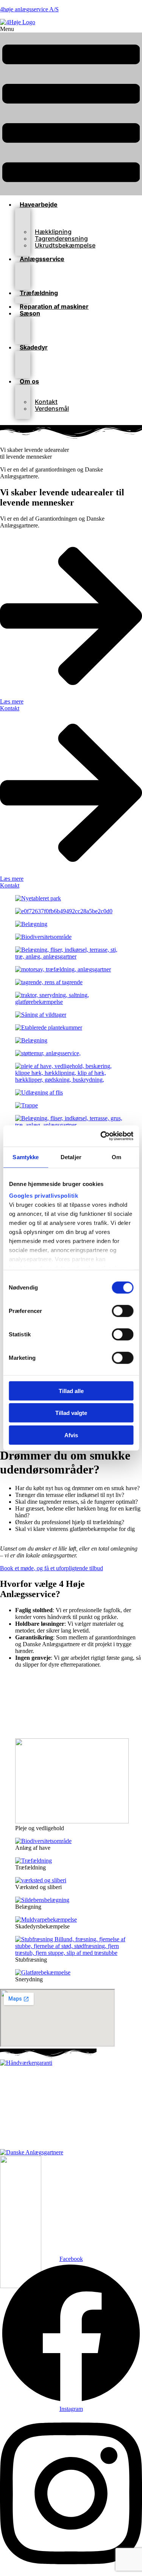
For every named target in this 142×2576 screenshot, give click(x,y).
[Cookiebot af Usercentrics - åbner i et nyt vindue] (101, 1136)
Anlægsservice (42, 259)
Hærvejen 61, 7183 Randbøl (88, 2076)
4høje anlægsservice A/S (29, 9)
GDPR (83, 2127)
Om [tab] (116, 1157)
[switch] (122, 1311)
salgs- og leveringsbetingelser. (98, 2140)
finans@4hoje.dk (97, 2101)
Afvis (71, 1435)
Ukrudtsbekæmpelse (65, 245)
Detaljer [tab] (71, 1157)
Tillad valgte (71, 1413)
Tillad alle (71, 1391)
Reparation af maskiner (54, 306)
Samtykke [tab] (26, 1157)
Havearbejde (39, 204)
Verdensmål (52, 408)
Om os (29, 381)
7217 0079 (101, 2088)
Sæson (30, 313)
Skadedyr (34, 347)
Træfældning (39, 293)
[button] (71, 111)
